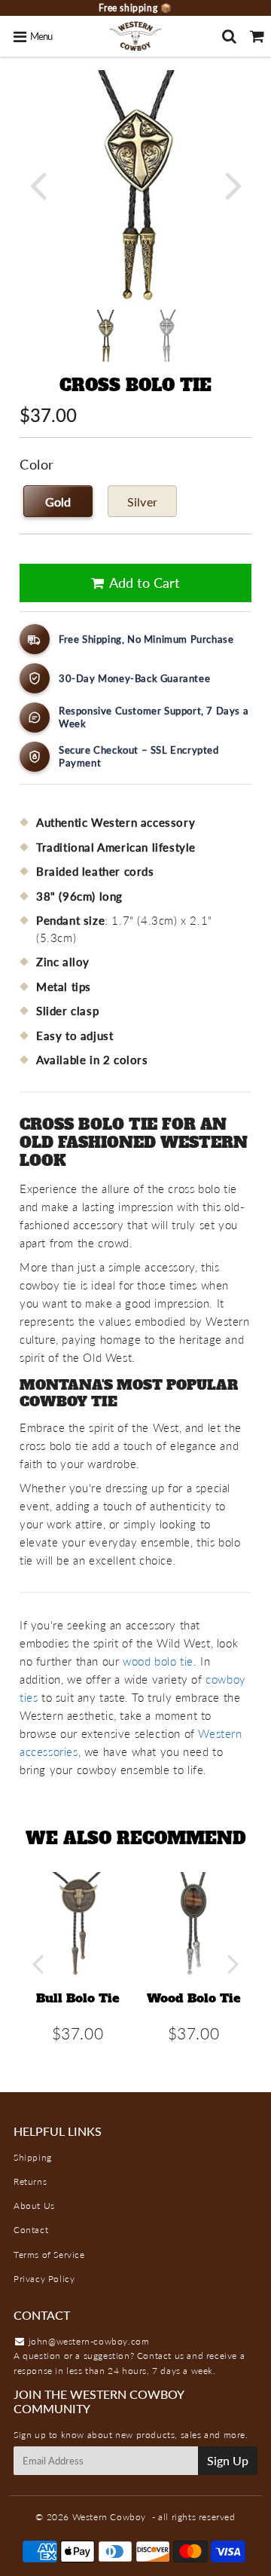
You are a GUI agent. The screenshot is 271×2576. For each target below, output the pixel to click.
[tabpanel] (105, 336)
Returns (30, 2181)
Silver (142, 502)
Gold (58, 502)
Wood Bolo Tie (194, 1998)
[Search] (229, 36)
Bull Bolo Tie (78, 1998)
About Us (34, 2206)
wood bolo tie (158, 1661)
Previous (38, 184)
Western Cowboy (109, 2517)
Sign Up (228, 2460)
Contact (31, 2230)
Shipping (33, 2157)
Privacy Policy (44, 2279)
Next (233, 184)
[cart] (257, 36)
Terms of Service (49, 2255)
